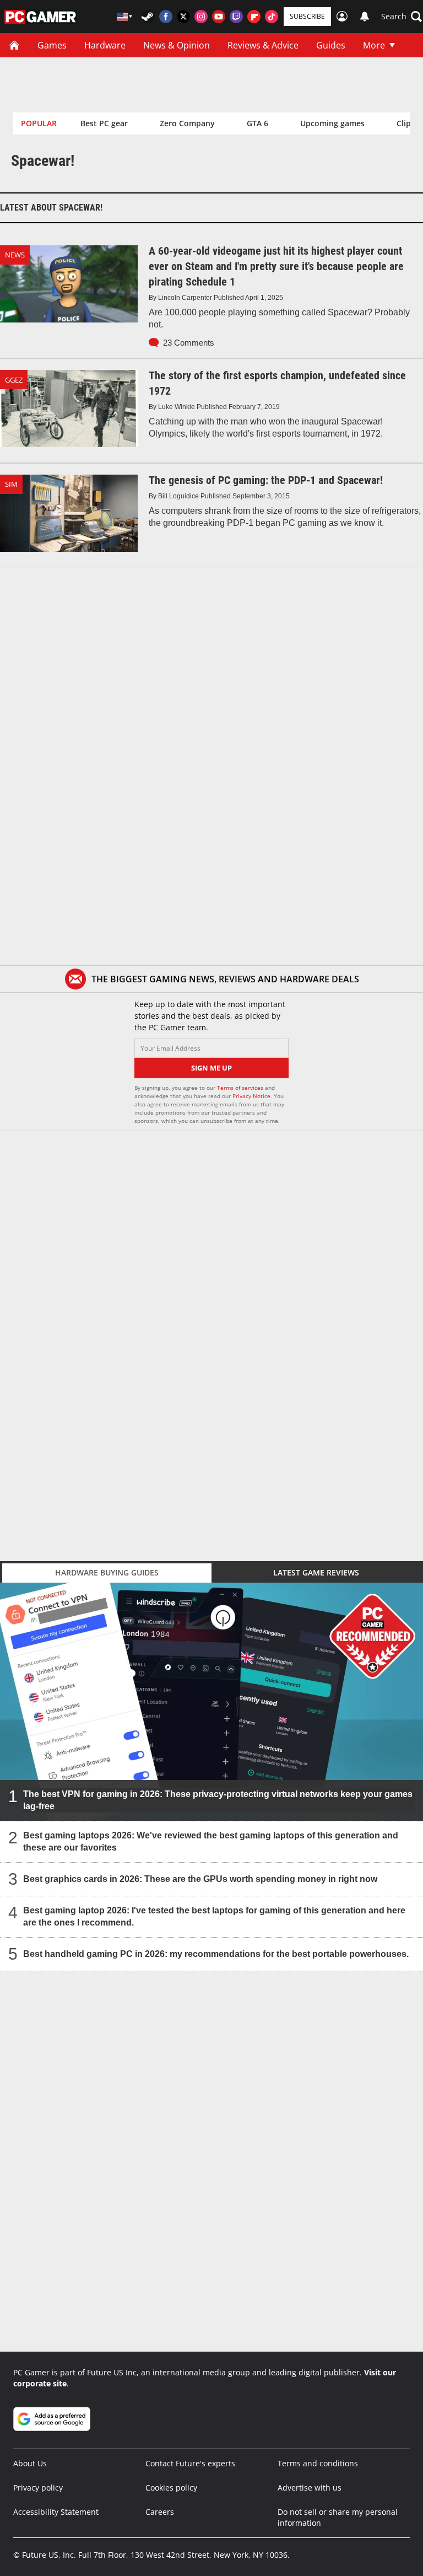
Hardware (105, 45)
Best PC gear (104, 123)
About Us (30, 2463)
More (374, 45)
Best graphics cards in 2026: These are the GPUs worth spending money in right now (200, 1879)
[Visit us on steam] (148, 17)
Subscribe (307, 16)
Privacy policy (38, 2488)
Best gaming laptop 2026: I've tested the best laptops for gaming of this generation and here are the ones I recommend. (214, 1916)
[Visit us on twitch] (236, 17)
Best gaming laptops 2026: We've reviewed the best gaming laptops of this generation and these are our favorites (211, 1841)
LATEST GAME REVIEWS (316, 1572)
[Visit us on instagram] (201, 17)
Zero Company (187, 123)
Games (52, 45)
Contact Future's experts (190, 2463)
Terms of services (241, 1088)
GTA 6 (257, 123)
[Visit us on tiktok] (272, 17)
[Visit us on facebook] (166, 17)
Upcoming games (332, 123)
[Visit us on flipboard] (254, 17)
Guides (331, 45)
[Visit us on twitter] (183, 17)
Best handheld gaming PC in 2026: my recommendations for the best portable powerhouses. (216, 1954)
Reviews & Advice (263, 45)
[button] (402, 17)
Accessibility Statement (56, 2512)
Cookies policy (171, 2488)
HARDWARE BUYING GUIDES (107, 1572)
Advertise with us (310, 2488)
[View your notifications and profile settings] (365, 17)
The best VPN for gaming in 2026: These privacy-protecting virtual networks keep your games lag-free (218, 1800)
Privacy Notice (251, 1096)
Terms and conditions (318, 2463)
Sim (11, 484)
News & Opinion (177, 45)
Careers (160, 2512)
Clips (406, 123)
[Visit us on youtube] (219, 17)
